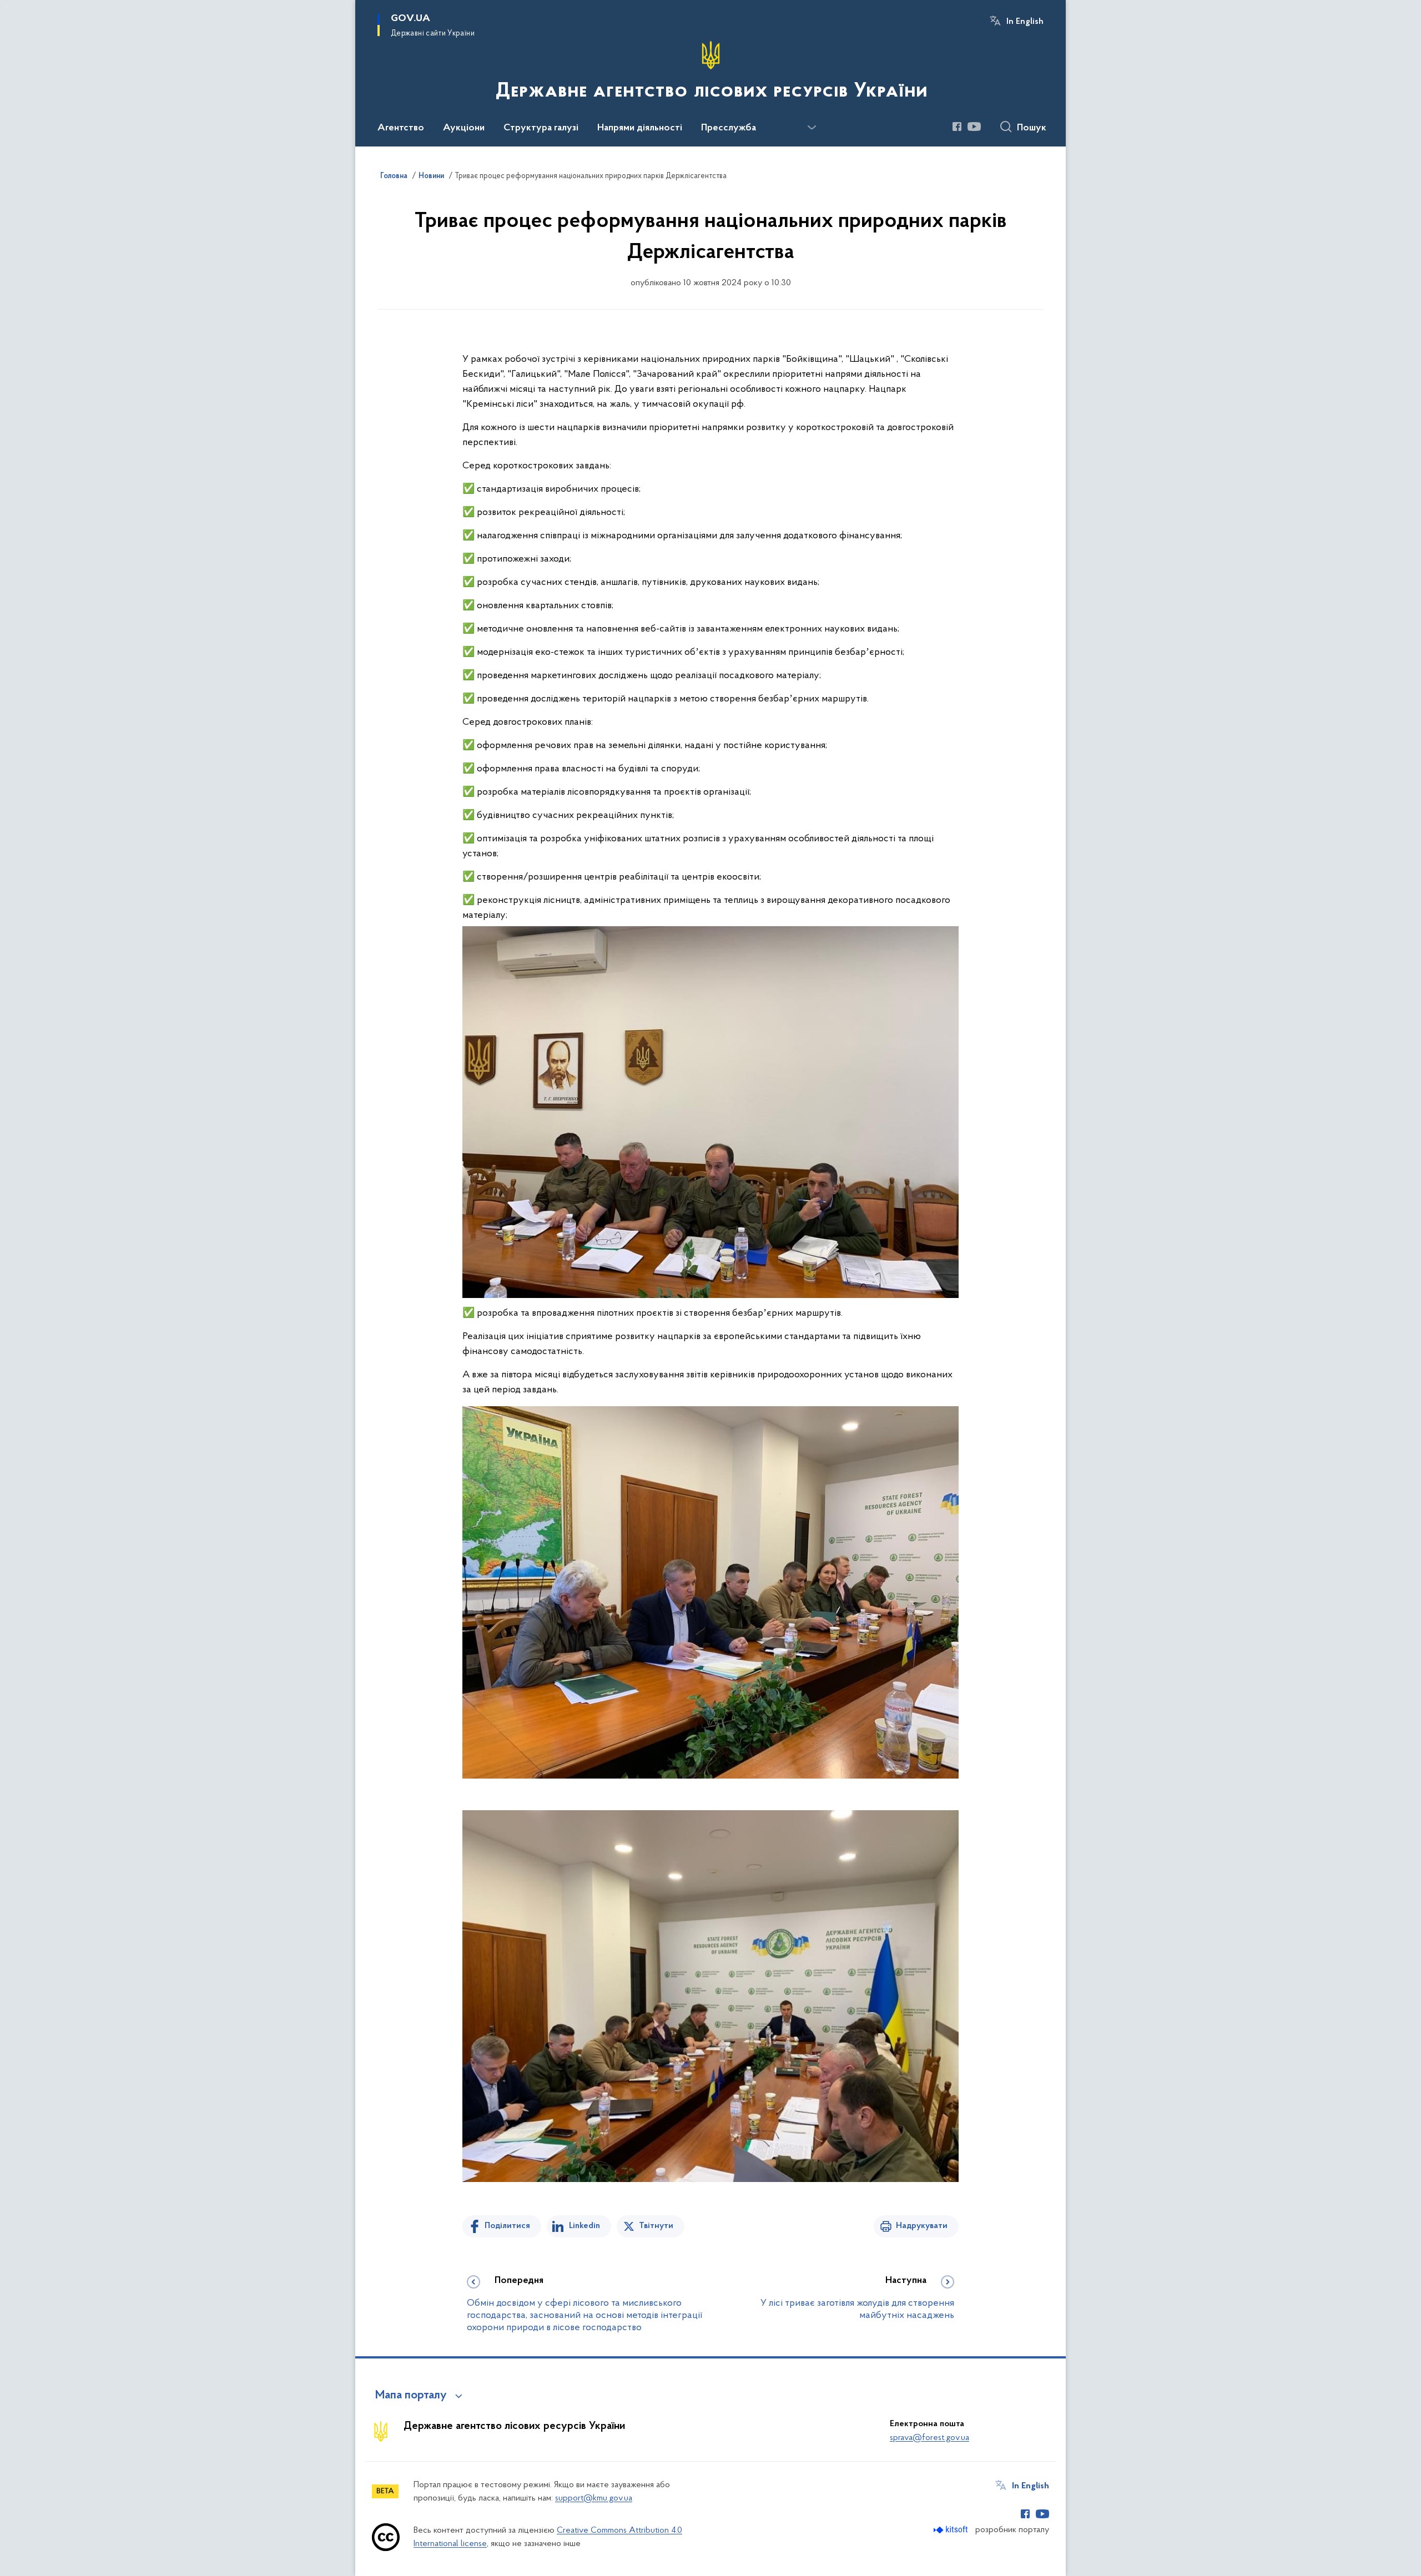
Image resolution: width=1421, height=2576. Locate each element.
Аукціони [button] (464, 128)
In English (1025, 22)
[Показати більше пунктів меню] (812, 128)
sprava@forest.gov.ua (929, 2438)
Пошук (1032, 128)
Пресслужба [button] (729, 128)
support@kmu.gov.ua (594, 2498)
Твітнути (656, 2226)
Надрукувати (922, 2226)
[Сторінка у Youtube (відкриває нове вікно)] (974, 127)
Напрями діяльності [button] (640, 128)
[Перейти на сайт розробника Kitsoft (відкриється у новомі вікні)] (952, 2530)
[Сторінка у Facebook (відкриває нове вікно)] (957, 127)
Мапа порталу (411, 2396)
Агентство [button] (401, 128)
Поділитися (507, 2226)
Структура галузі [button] (541, 128)
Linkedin (584, 2226)
